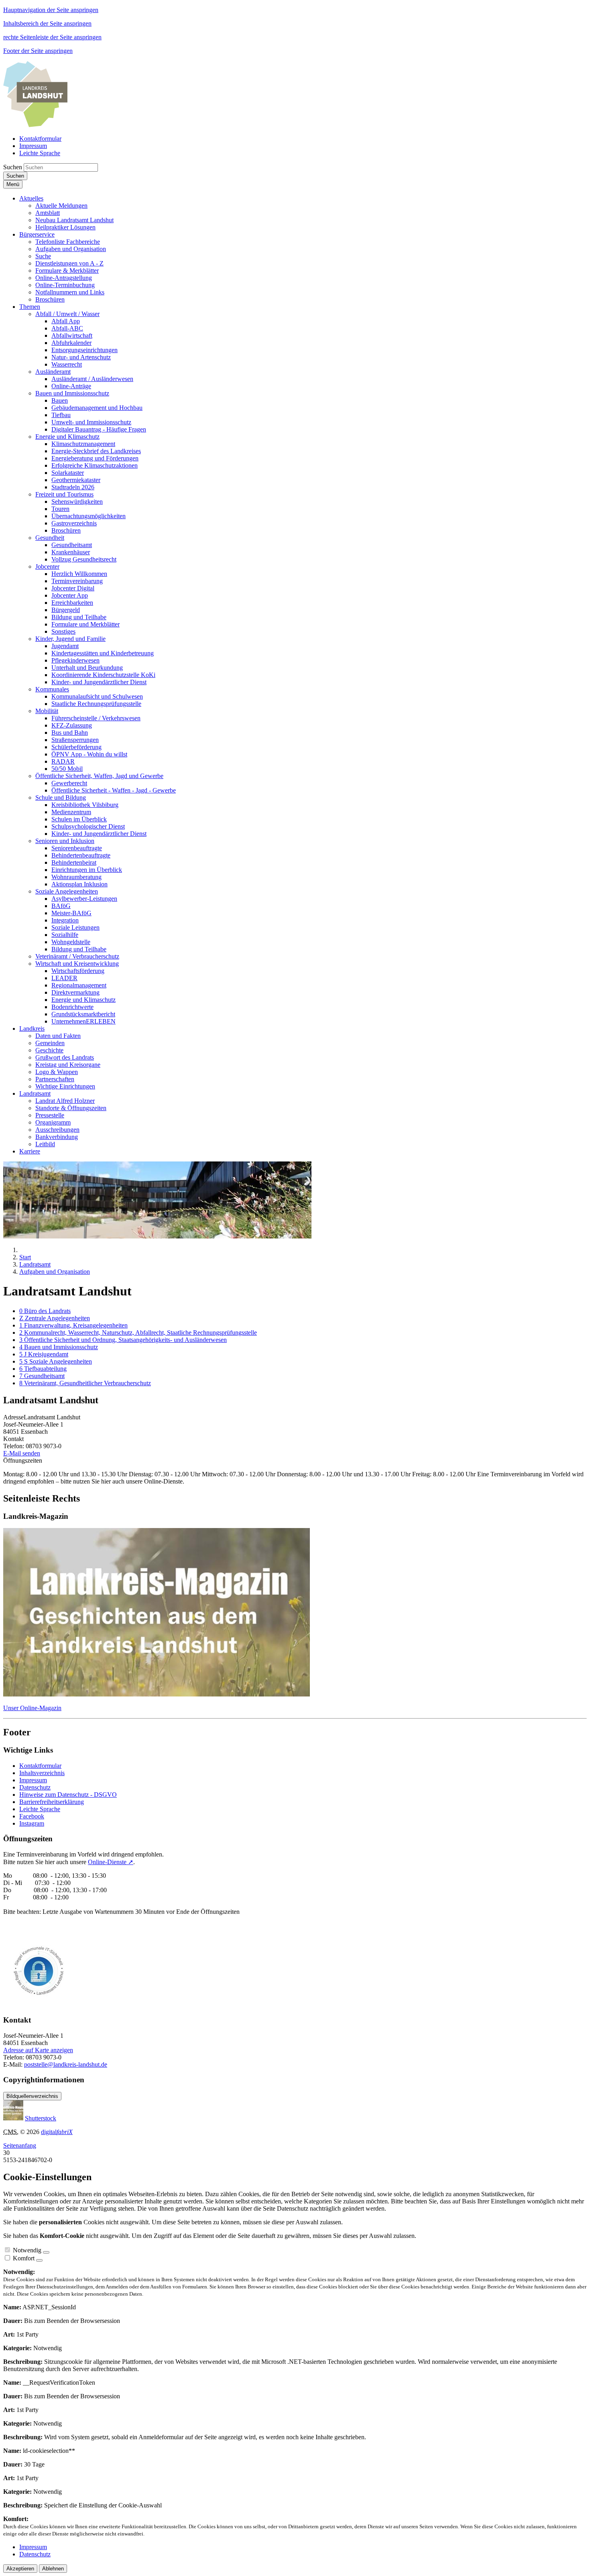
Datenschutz (35, 1787)
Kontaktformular (40, 1766)
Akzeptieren (20, 2569)
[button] (31, 198)
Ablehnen (53, 2569)
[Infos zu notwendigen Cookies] (46, 2252)
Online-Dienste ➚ (111, 1862)
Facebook (32, 1816)
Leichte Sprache (40, 1809)
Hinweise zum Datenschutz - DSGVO (68, 1795)
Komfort (24, 2258)
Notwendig (27, 2250)
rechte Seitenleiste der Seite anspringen (52, 37)
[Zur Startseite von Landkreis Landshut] (35, 125)
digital (57, 2132)
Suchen (13, 167)
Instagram (32, 1823)
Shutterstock (41, 2118)
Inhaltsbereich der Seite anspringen (47, 23)
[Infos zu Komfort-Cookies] (39, 2260)
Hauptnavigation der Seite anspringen (51, 10)
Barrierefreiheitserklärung (52, 1802)
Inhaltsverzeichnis (42, 1773)
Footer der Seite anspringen (38, 51)
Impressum (33, 1780)
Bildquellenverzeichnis (32, 2096)
